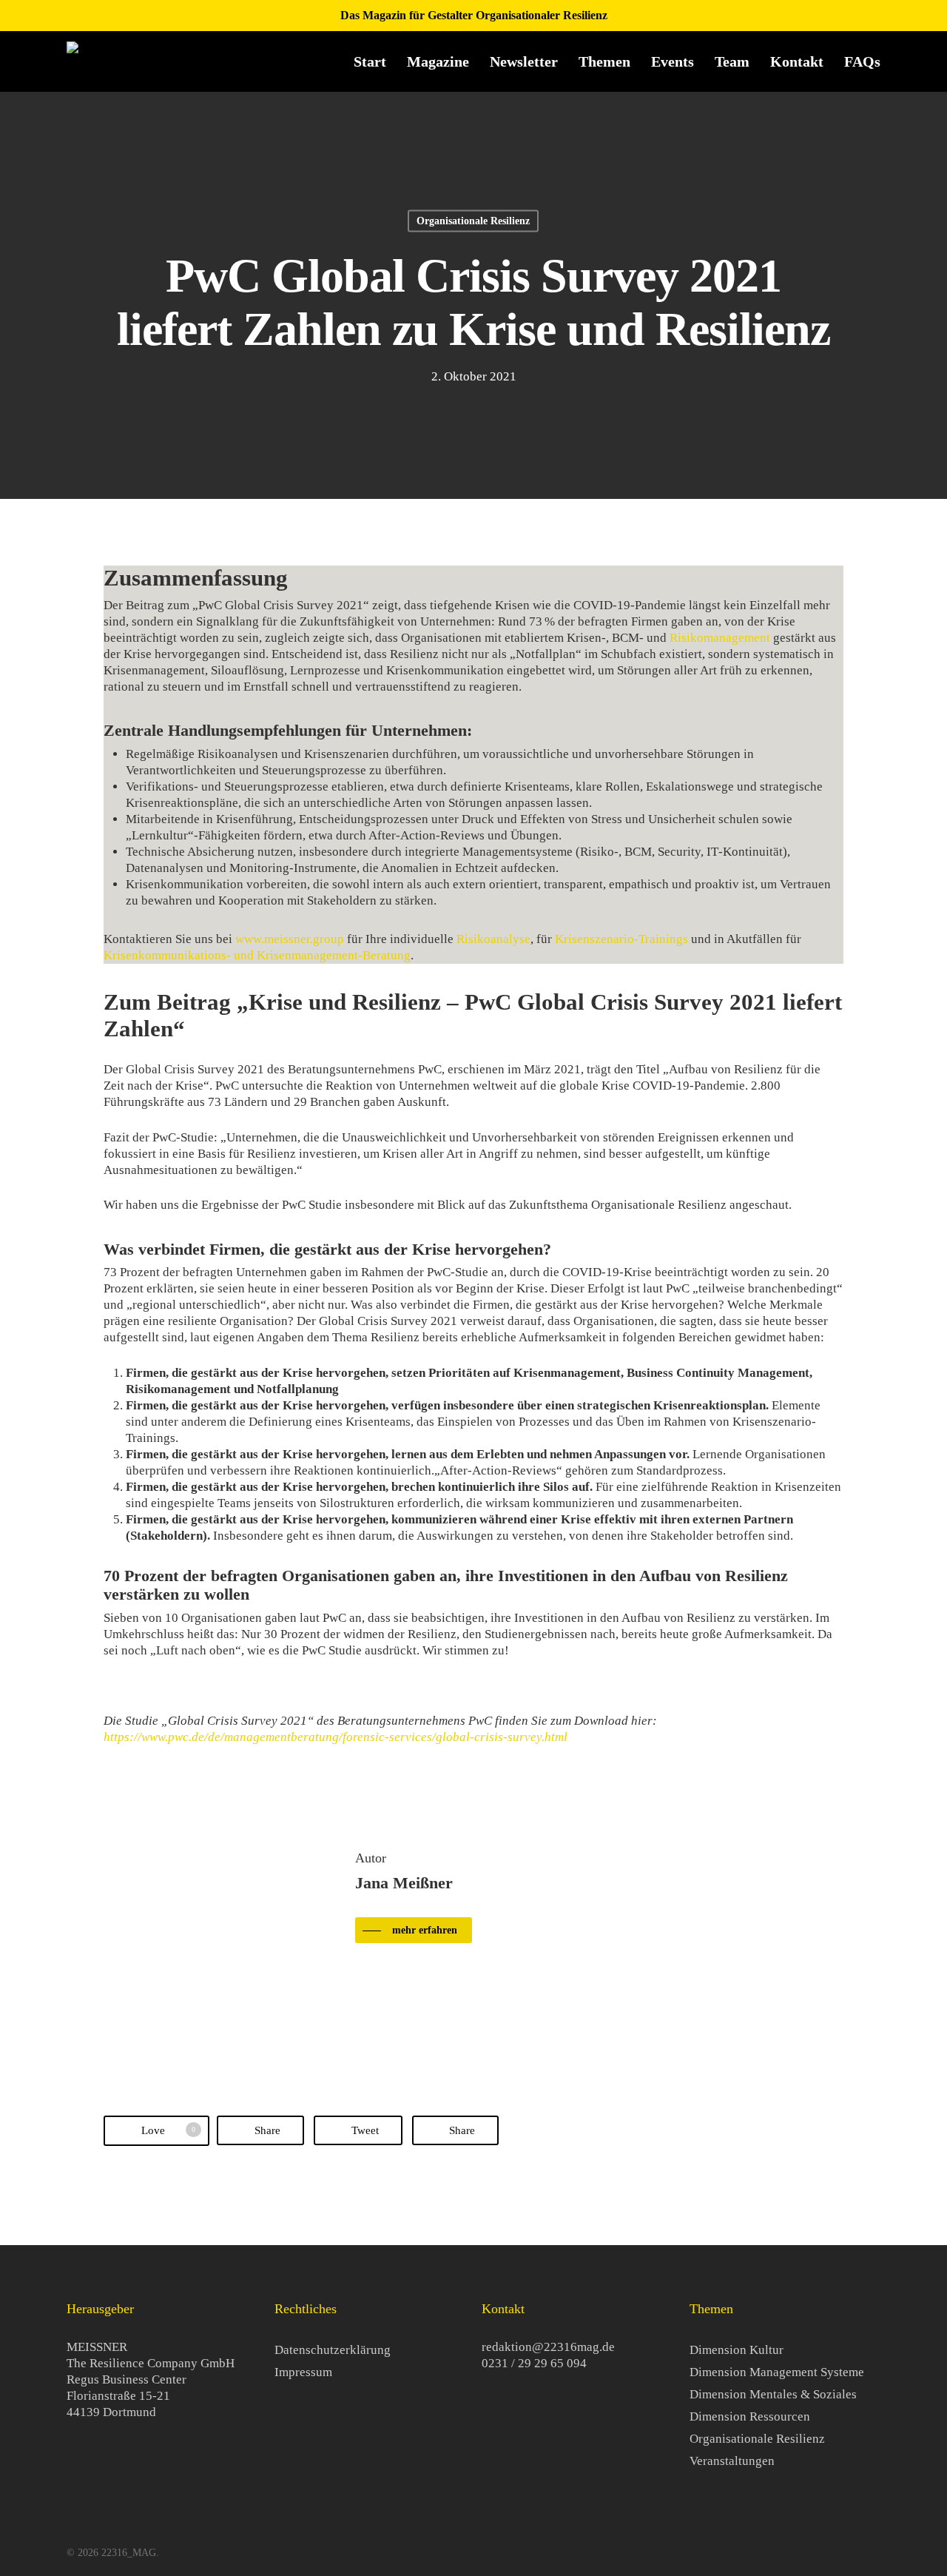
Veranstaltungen (732, 2461)
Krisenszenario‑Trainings (621, 939)
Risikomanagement (720, 638)
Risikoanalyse (493, 939)
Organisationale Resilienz (473, 221)
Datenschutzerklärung (333, 2350)
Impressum (303, 2372)
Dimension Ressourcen (750, 2416)
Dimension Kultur (737, 2350)
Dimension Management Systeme (777, 2372)
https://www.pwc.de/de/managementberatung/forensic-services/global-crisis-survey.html (336, 1737)
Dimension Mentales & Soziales (773, 2394)
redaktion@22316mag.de (548, 2347)
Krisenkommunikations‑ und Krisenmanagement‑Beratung (257, 955)
